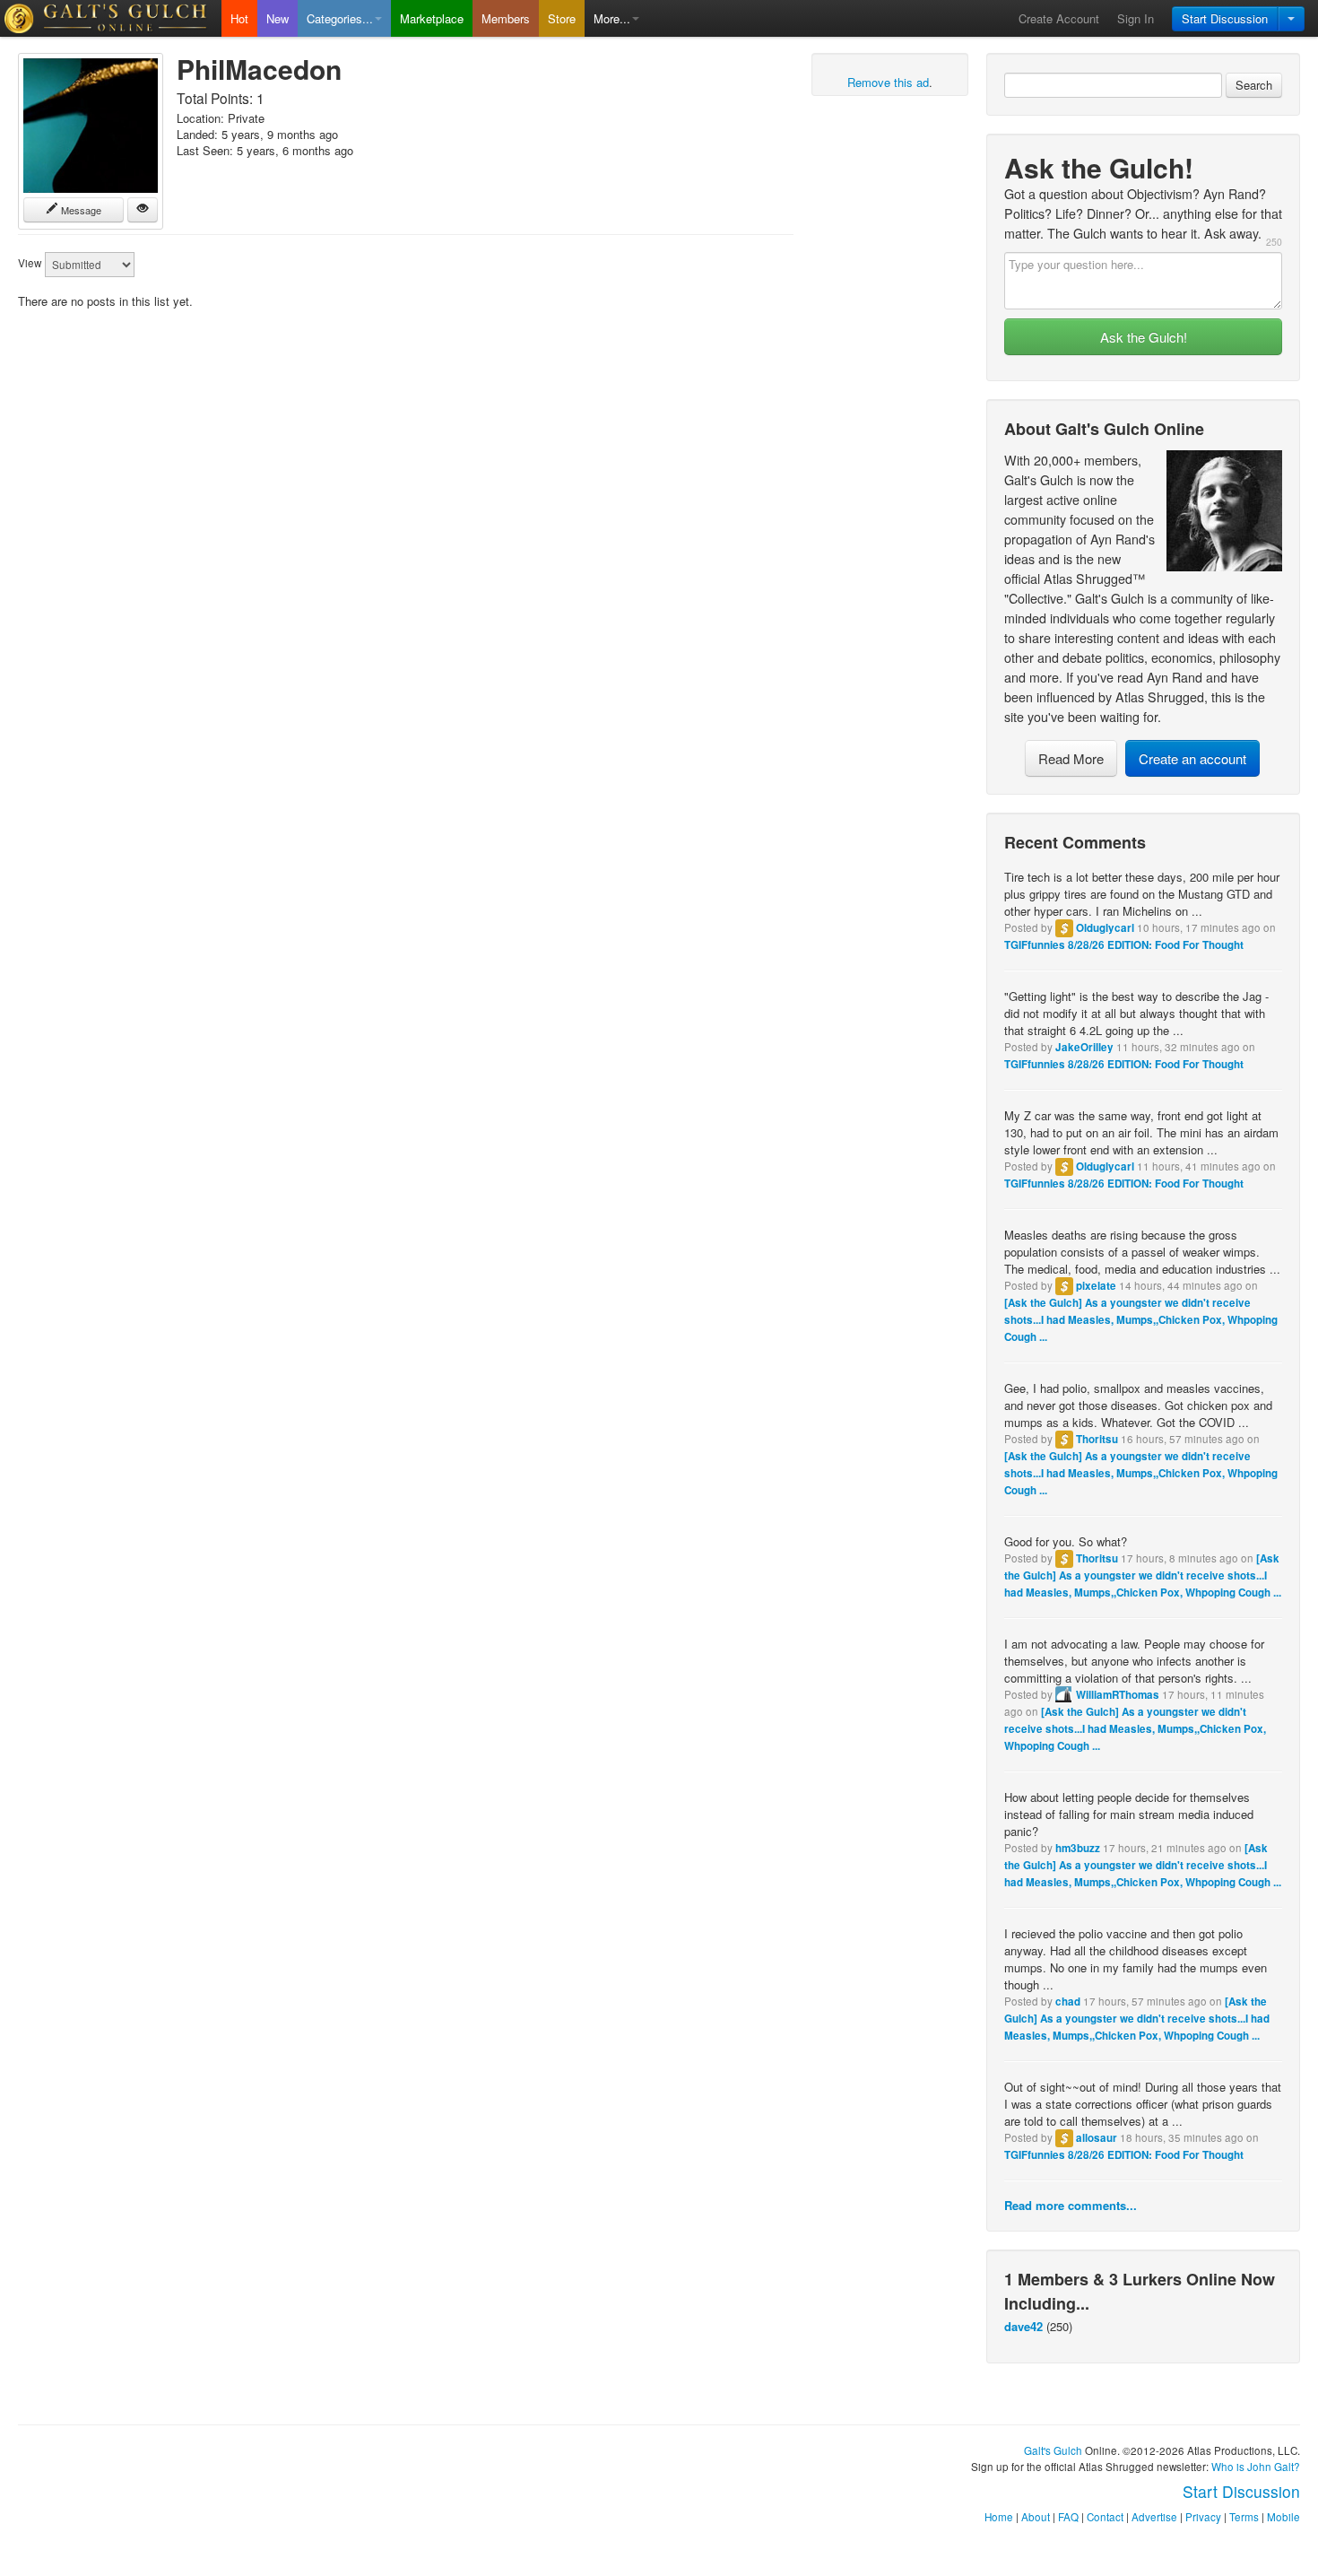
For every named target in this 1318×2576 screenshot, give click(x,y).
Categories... (340, 18)
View (30, 263)
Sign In (1136, 18)
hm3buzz (1078, 1848)
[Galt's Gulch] (111, 18)
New (277, 18)
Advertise (1154, 2517)
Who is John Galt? (1256, 2467)
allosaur (1097, 2138)
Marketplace (432, 18)
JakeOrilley (1084, 1047)
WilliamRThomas (1118, 1695)
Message (80, 210)
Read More (1071, 758)
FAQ (1068, 2517)
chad (1068, 2002)
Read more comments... (1071, 2205)
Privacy (1203, 2517)
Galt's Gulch (1053, 2450)
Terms (1244, 2517)
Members (506, 18)
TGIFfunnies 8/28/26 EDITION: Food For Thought (1124, 945)
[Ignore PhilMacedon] (143, 210)
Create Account (1059, 18)
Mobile (1283, 2517)
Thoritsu (1097, 1439)
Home (999, 2517)
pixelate (1096, 1286)
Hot (239, 18)
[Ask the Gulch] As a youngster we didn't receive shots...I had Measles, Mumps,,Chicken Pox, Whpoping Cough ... (1141, 1320)
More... (612, 18)
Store (562, 18)
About (1036, 2517)
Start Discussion (1225, 18)
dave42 (1023, 2326)
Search (1254, 85)
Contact (1105, 2517)
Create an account (1192, 758)
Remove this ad (888, 82)
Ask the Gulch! (1144, 337)
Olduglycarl (1105, 928)
